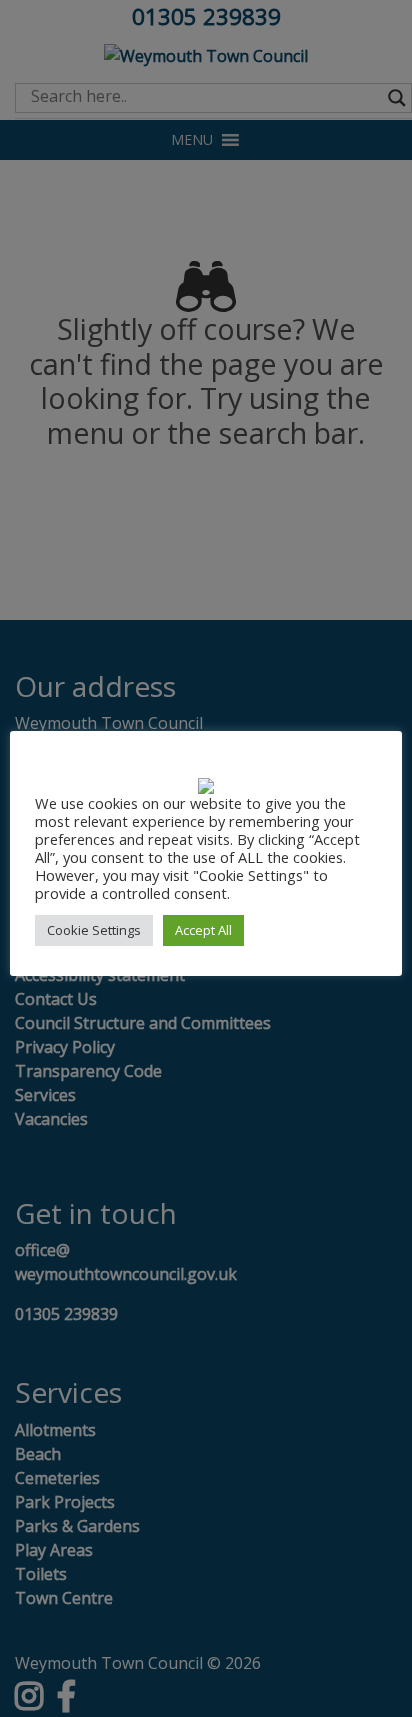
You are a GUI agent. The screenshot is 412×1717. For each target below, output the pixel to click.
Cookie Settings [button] (94, 930)
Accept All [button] (203, 930)
